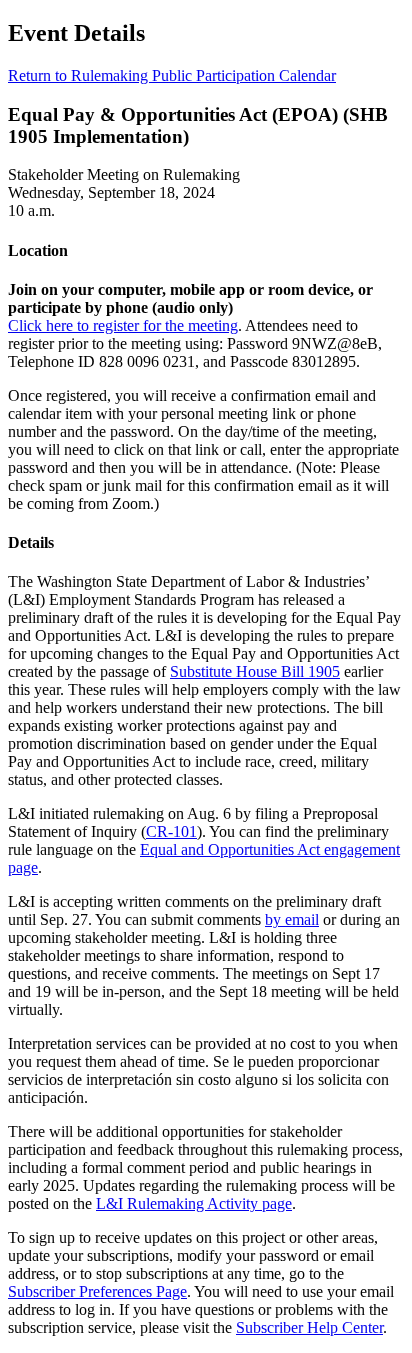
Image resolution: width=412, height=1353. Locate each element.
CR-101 (171, 831)
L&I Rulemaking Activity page (194, 1203)
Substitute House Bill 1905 (255, 671)
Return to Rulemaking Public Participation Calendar (172, 75)
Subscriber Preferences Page (97, 1291)
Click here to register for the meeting (123, 325)
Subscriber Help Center (309, 1327)
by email (292, 919)
